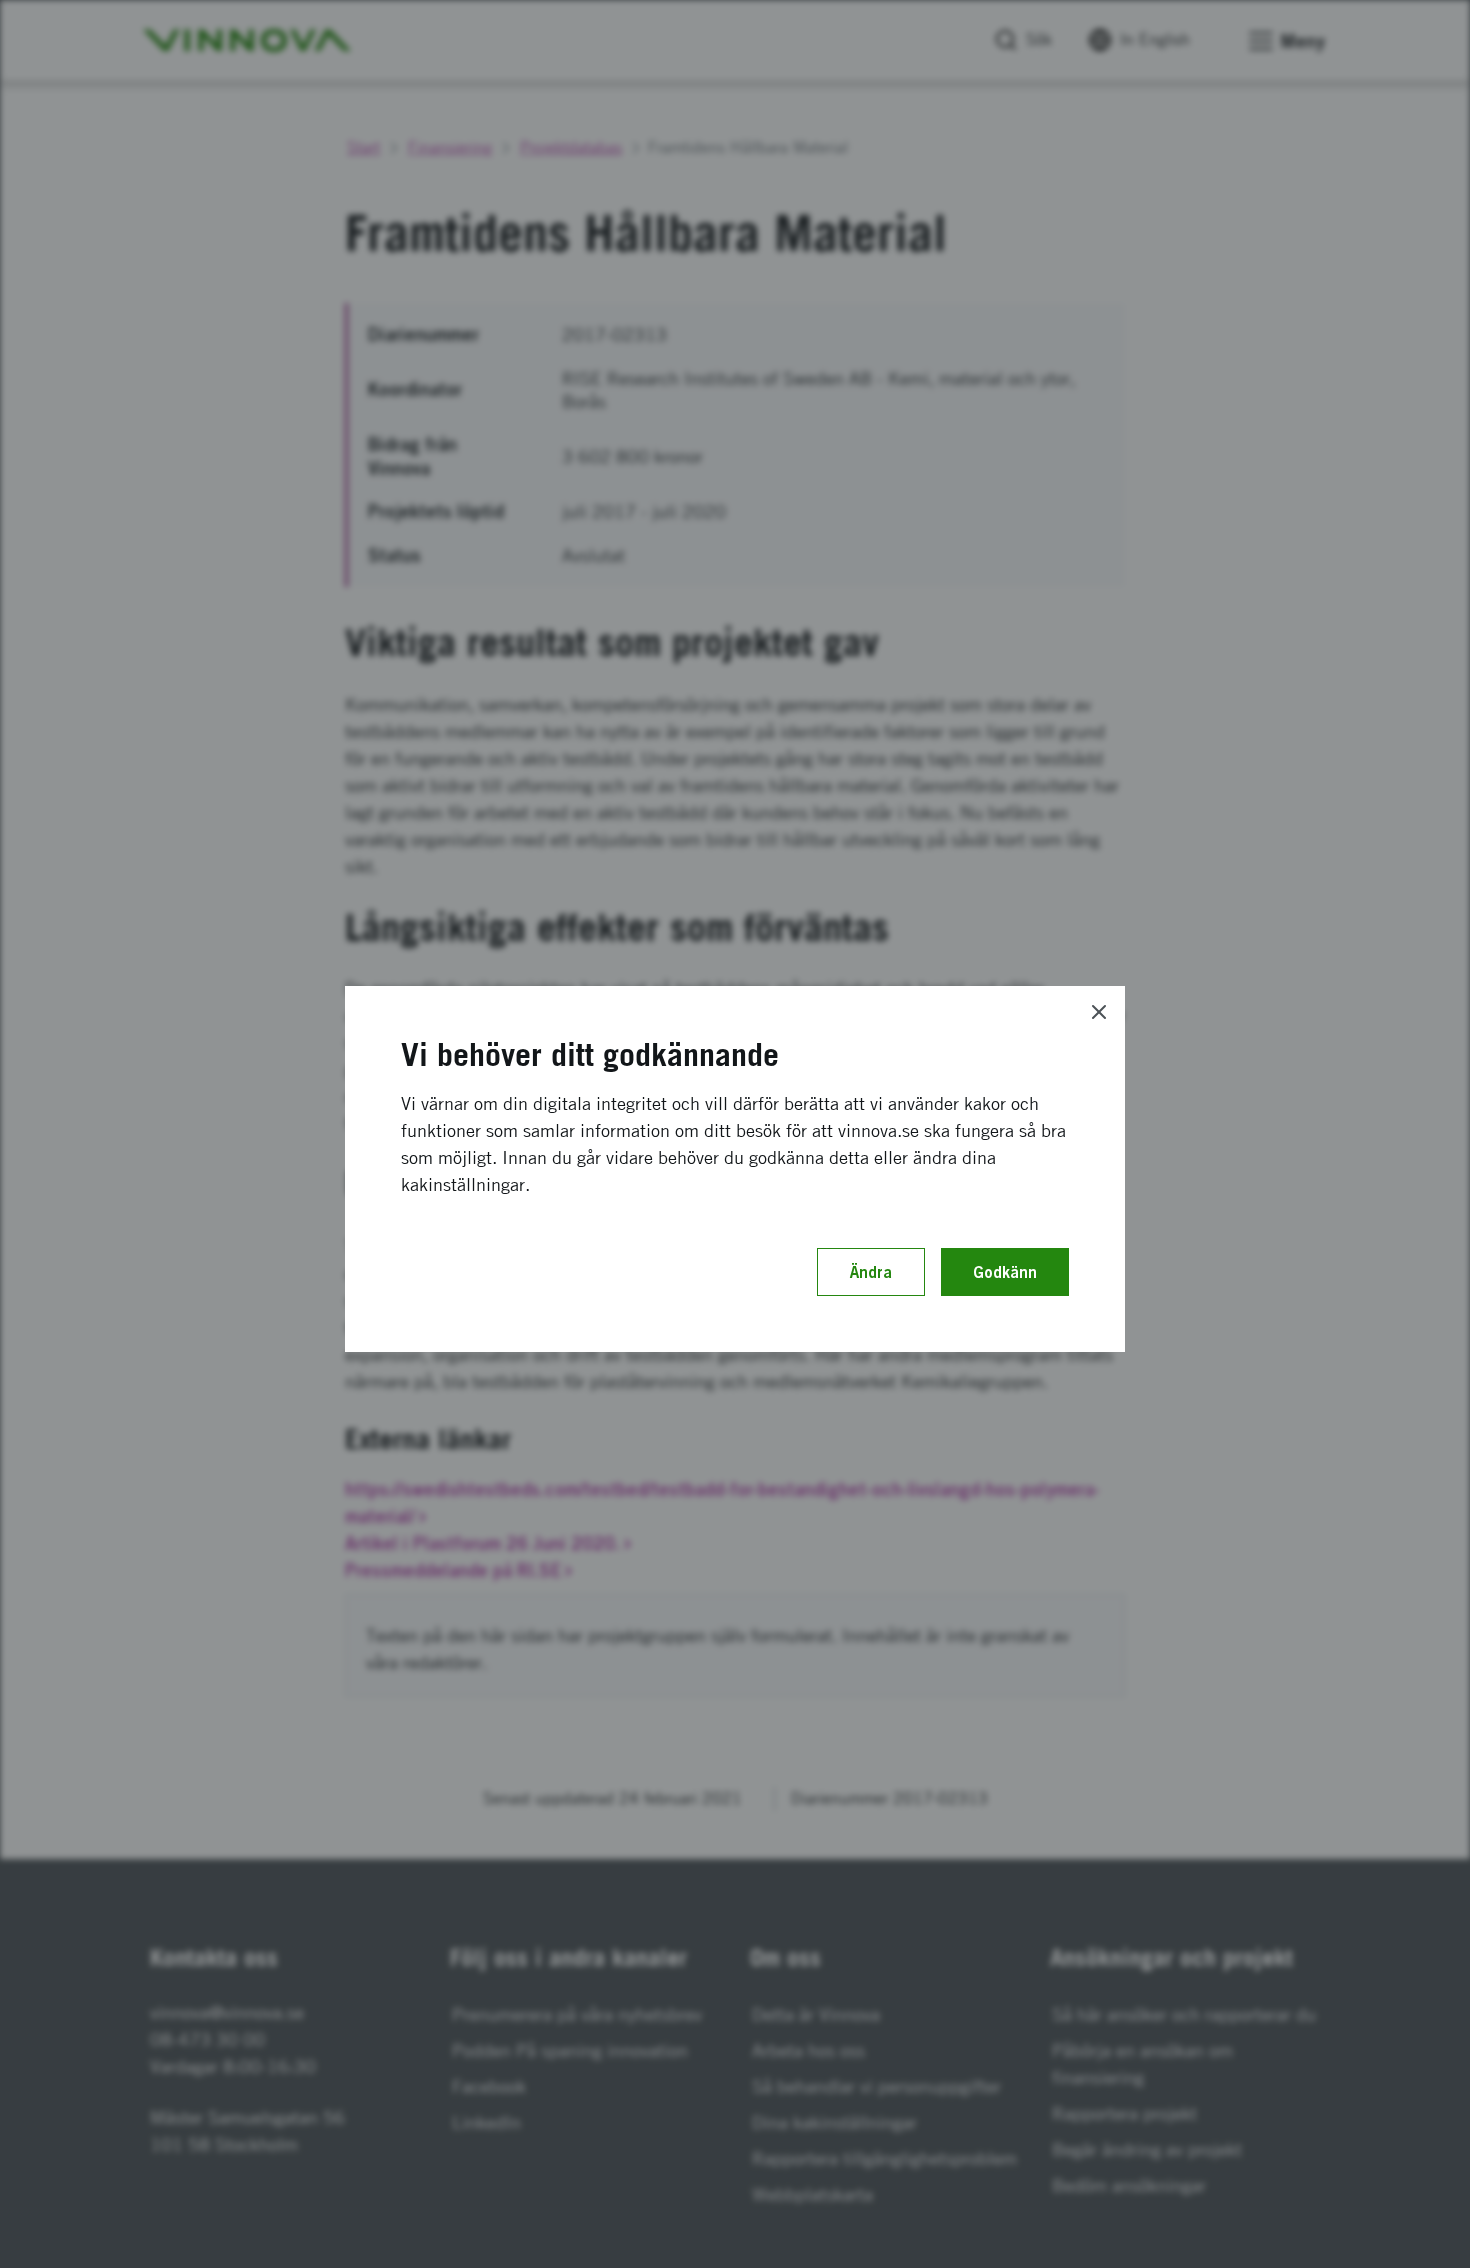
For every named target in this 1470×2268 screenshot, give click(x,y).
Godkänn (1005, 1272)
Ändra (871, 1272)
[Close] (1099, 1012)
